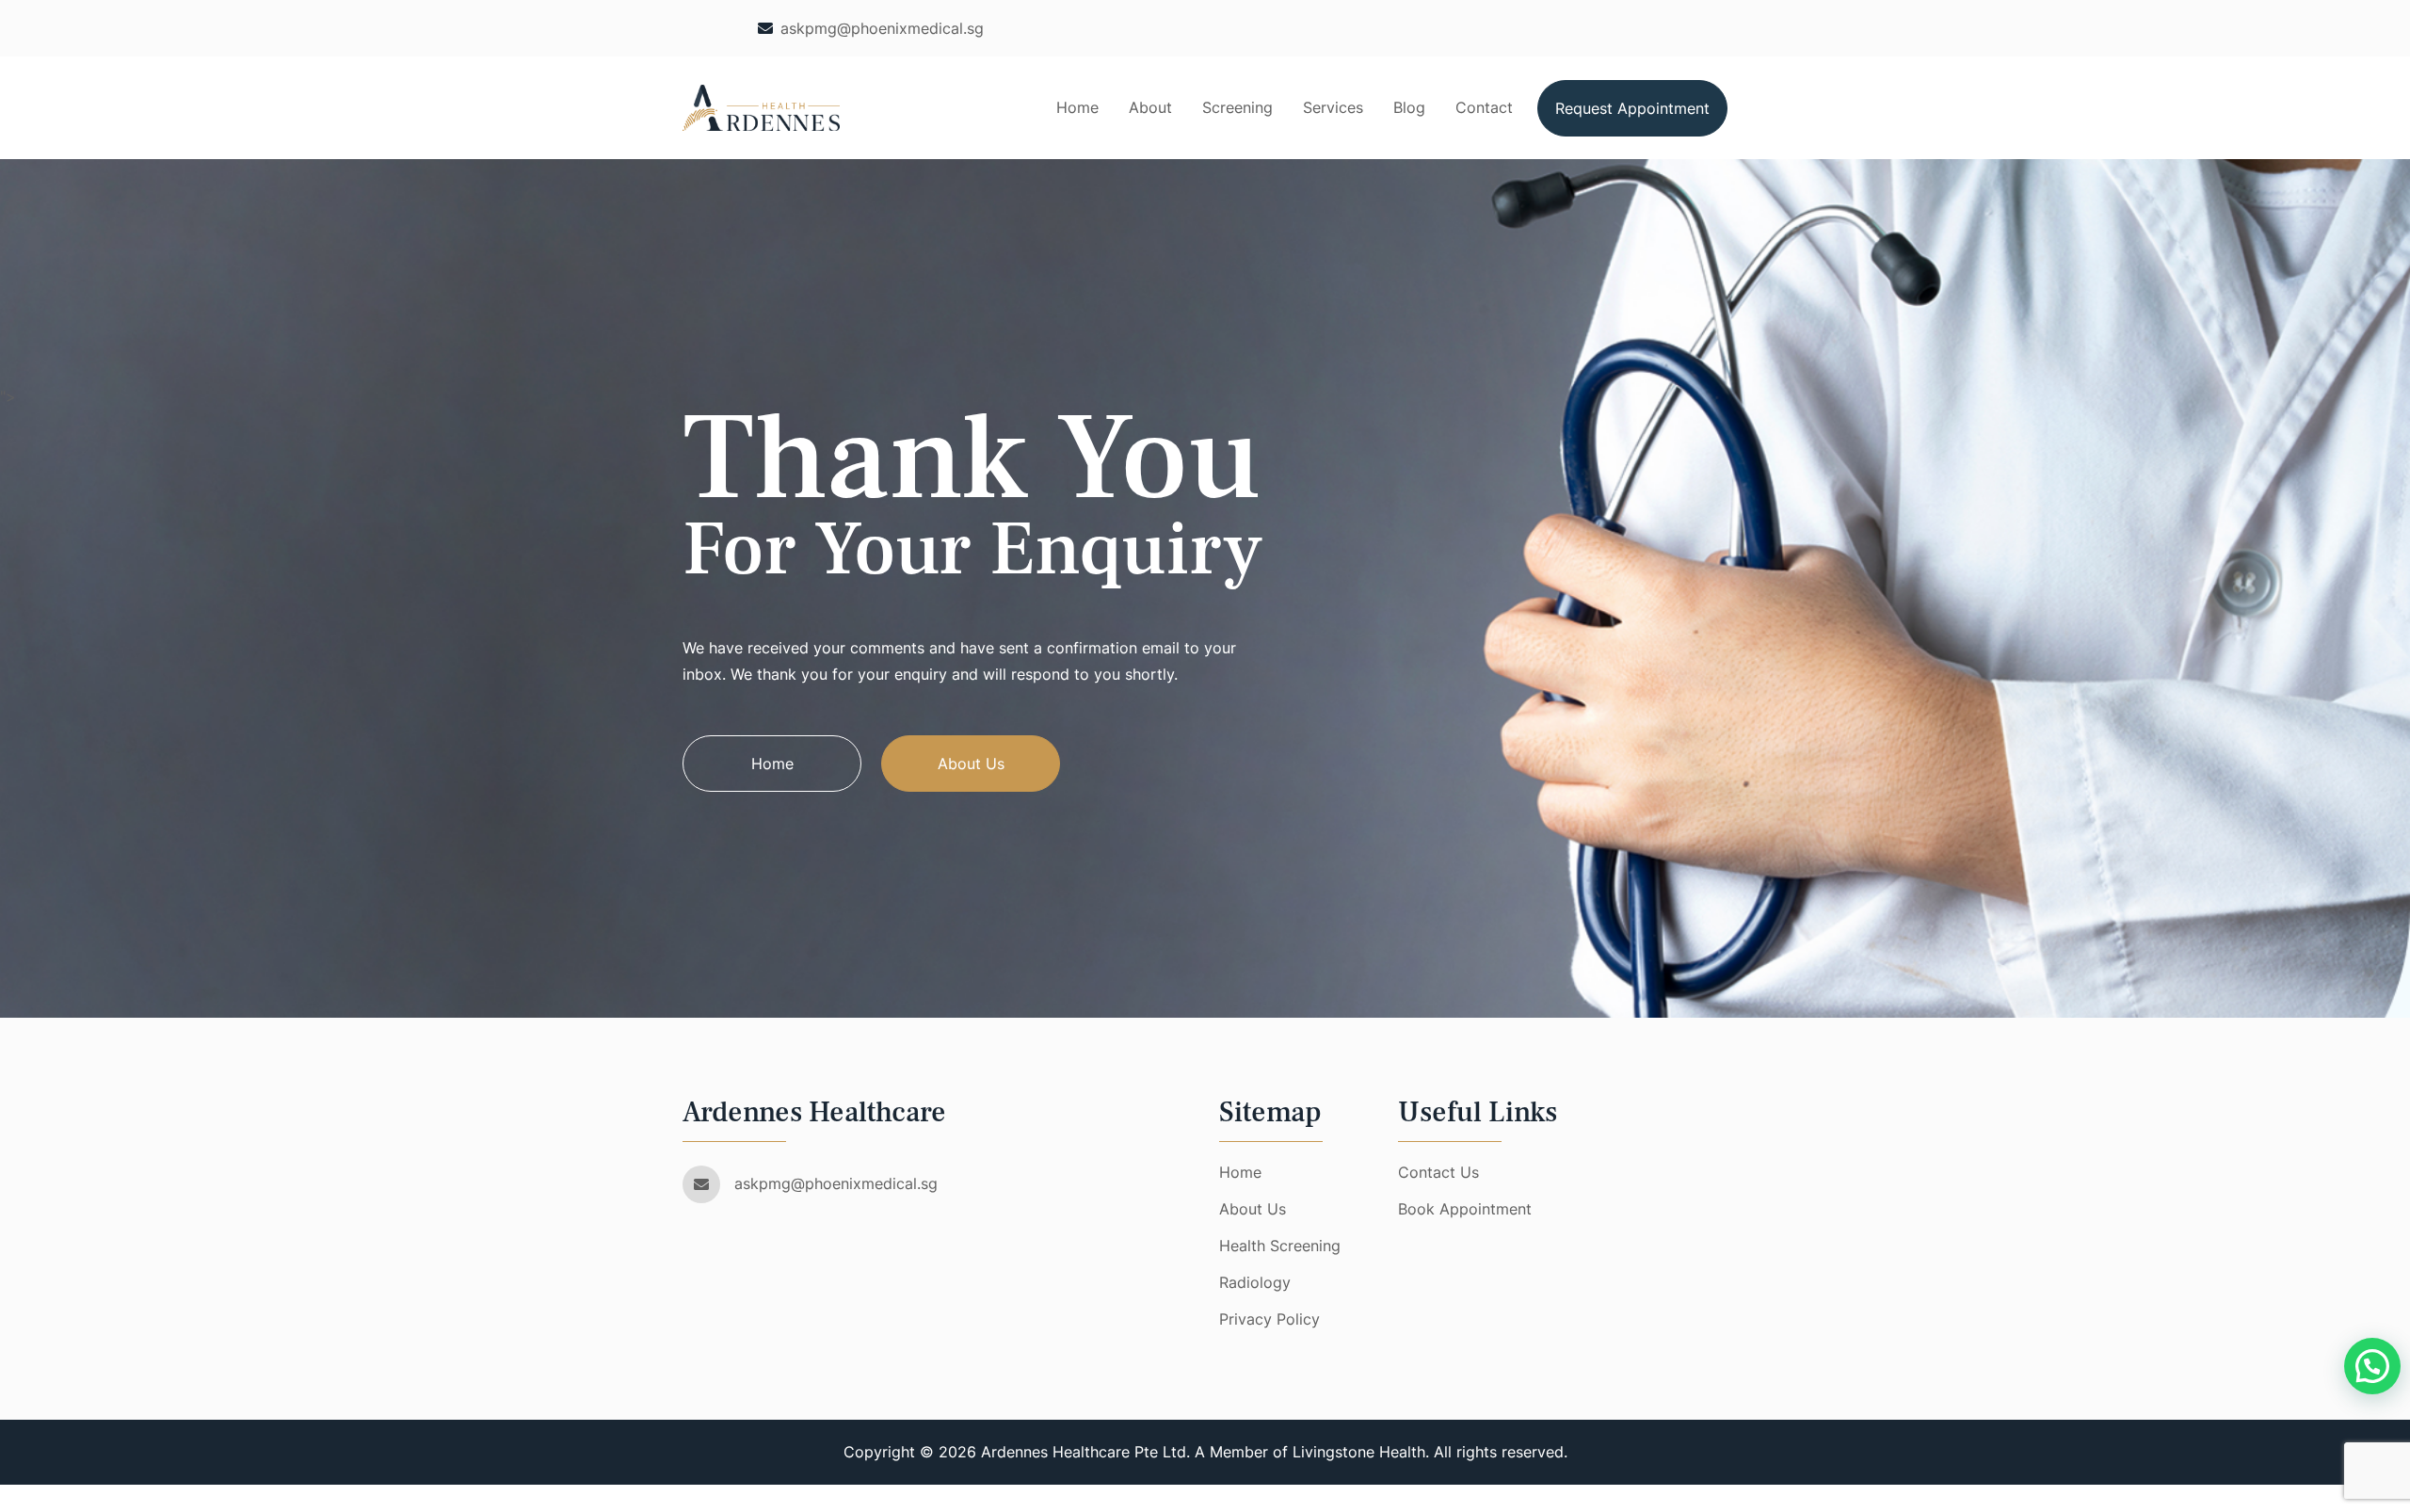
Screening (1237, 107)
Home (1077, 107)
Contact (1484, 107)
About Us (971, 764)
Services (1333, 107)
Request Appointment (1632, 108)
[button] (2372, 1366)
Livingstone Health (1359, 1452)
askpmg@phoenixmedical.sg (882, 28)
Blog (1409, 107)
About (1150, 107)
